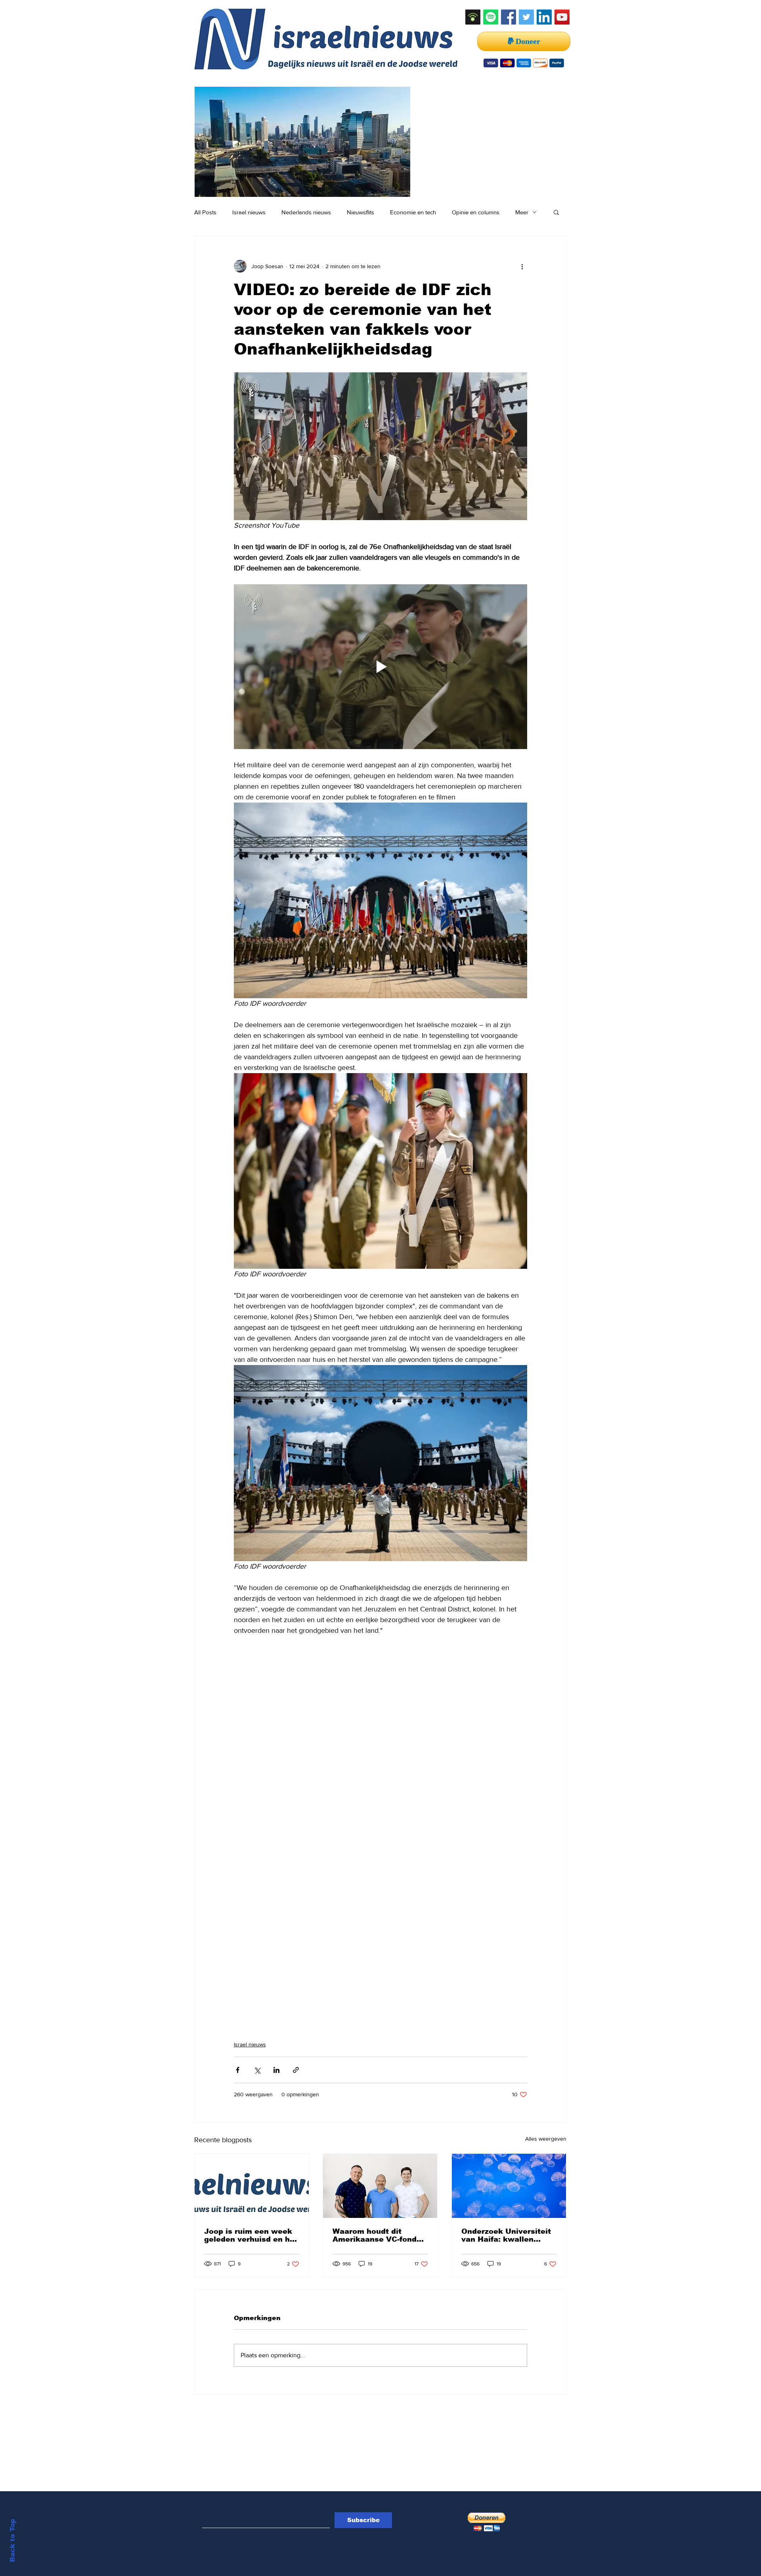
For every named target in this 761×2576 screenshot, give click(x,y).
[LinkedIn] (544, 17)
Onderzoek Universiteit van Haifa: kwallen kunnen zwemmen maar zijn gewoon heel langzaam (508, 2235)
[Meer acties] (522, 266)
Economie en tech (413, 212)
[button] (556, 212)
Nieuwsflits (360, 212)
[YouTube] (562, 17)
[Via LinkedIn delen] (276, 2070)
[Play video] (380, 667)
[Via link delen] (296, 2070)
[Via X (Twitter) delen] (257, 2070)
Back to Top (12, 2541)
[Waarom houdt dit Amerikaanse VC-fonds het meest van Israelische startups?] (380, 2186)
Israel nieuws (249, 212)
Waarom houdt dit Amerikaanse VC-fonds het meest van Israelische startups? (377, 2235)
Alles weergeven (546, 2139)
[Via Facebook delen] (238, 2070)
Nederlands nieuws (306, 212)
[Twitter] (526, 17)
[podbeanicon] (473, 17)
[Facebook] (509, 17)
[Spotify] (491, 17)
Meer (522, 212)
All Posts (205, 212)
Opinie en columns (476, 212)
